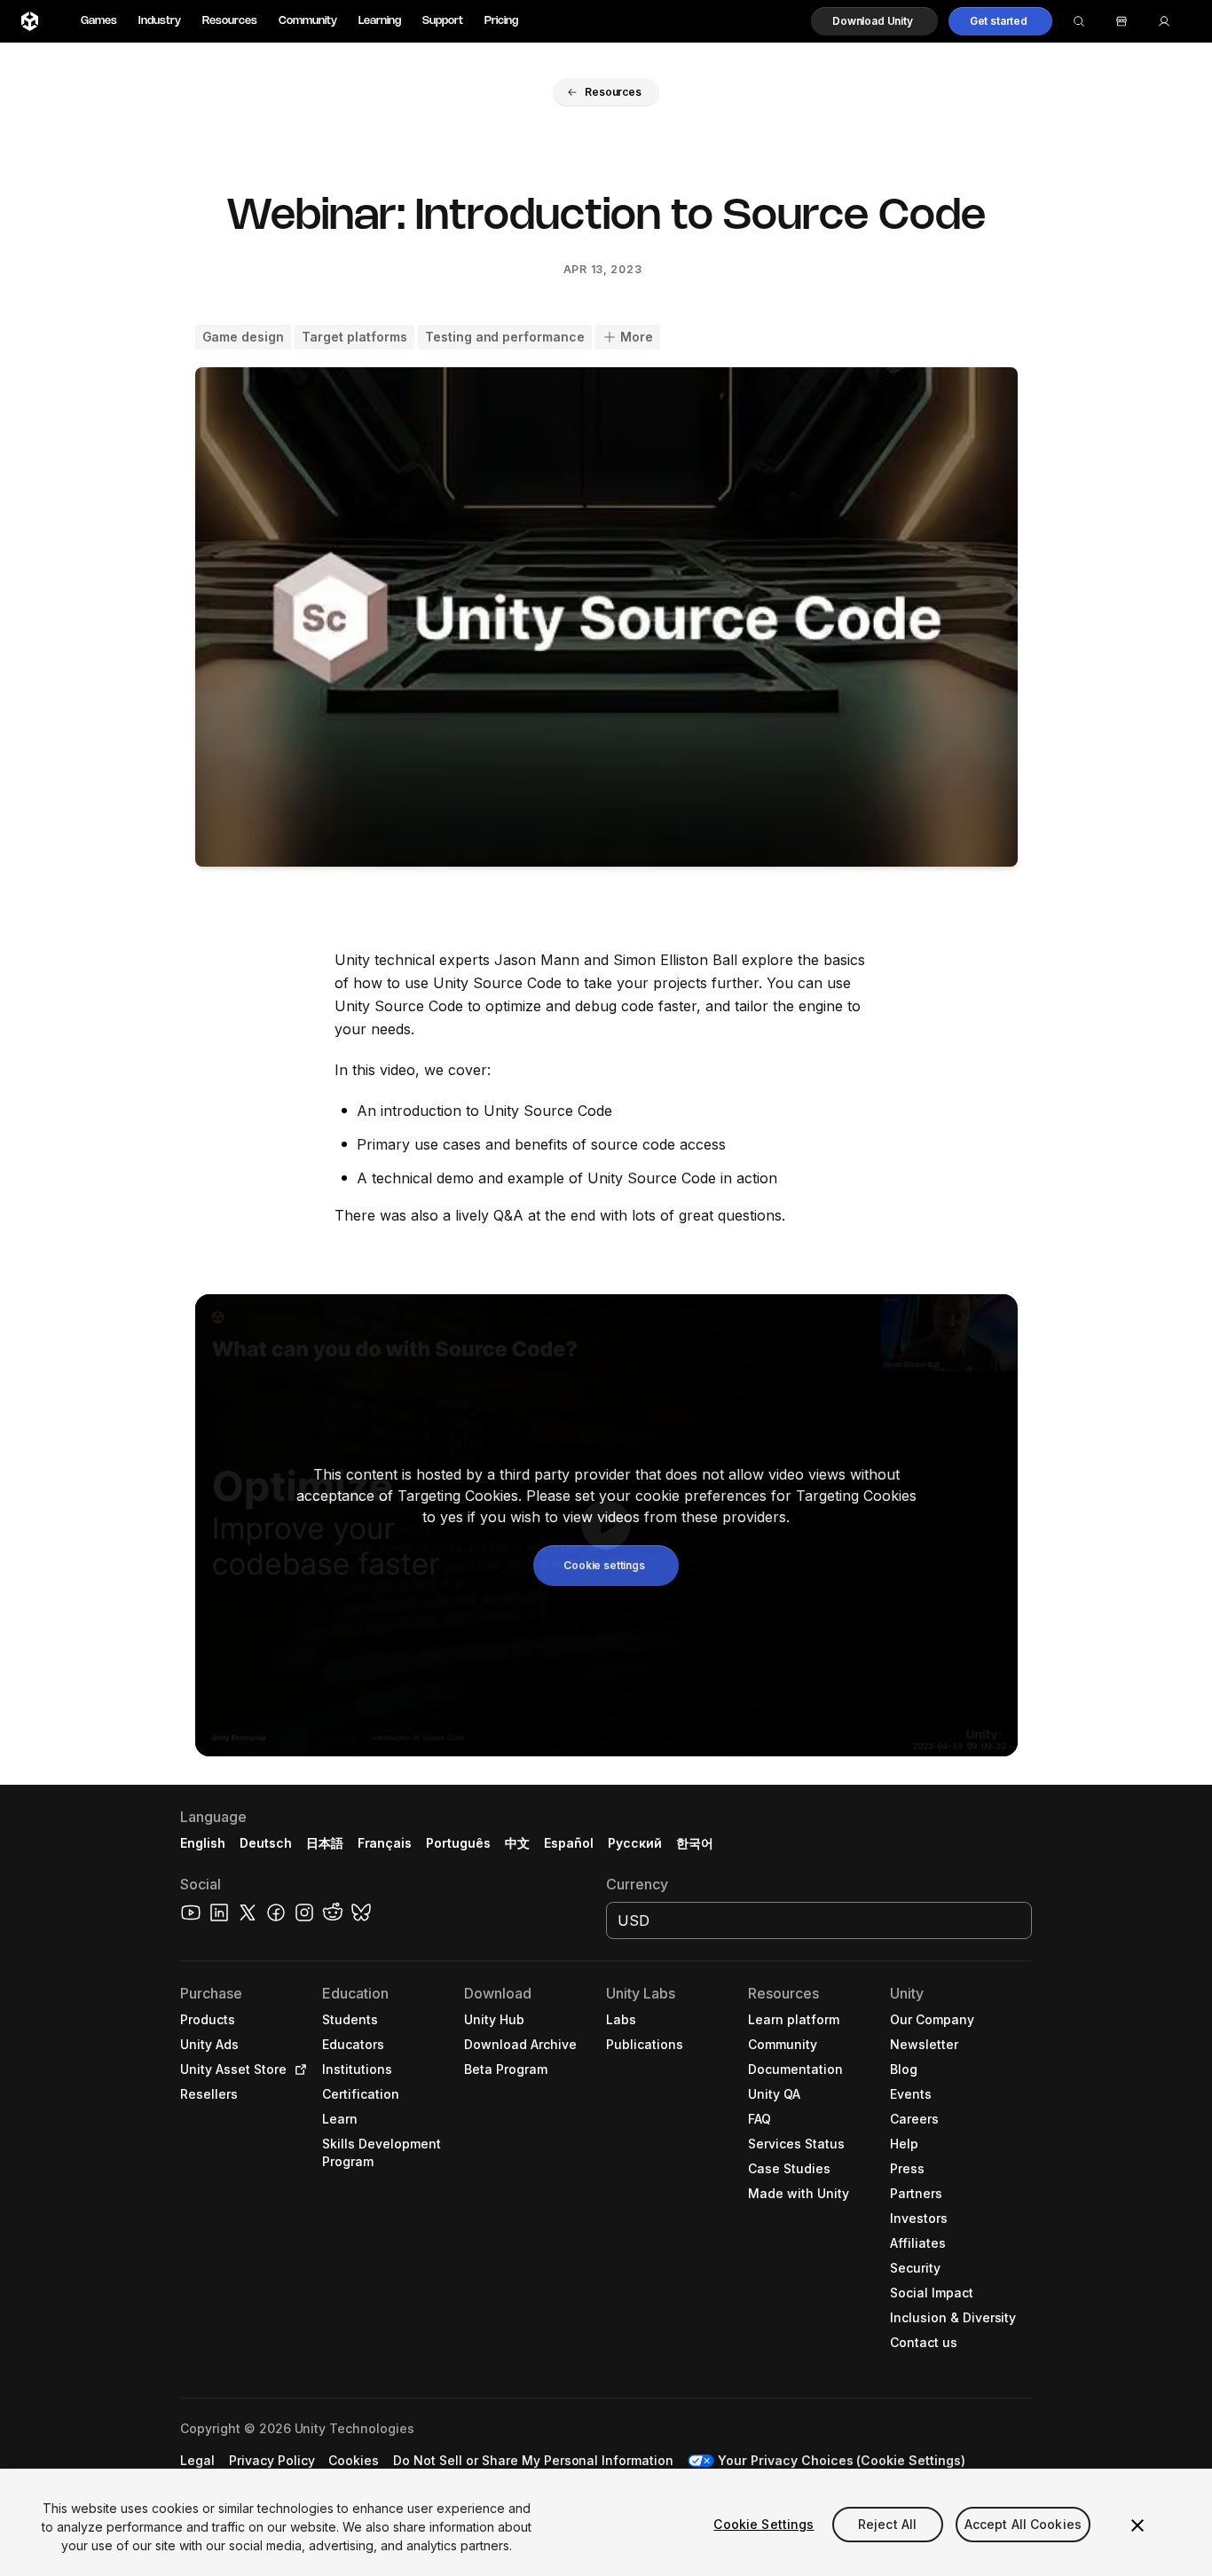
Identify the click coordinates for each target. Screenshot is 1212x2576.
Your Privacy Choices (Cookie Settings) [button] (842, 2460)
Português (458, 1843)
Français (385, 1843)
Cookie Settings (763, 2524)
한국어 (695, 1843)
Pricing (501, 21)
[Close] (1137, 2525)
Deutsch (266, 1843)
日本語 (325, 1843)
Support (443, 21)
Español (569, 1843)
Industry (160, 21)
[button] (874, 21)
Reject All (887, 2524)
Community (308, 21)
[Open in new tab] (297, 2069)
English (203, 1843)
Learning (380, 21)
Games (99, 21)
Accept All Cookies (1023, 2524)
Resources (230, 21)
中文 (517, 1843)
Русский (635, 1843)
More (637, 337)
